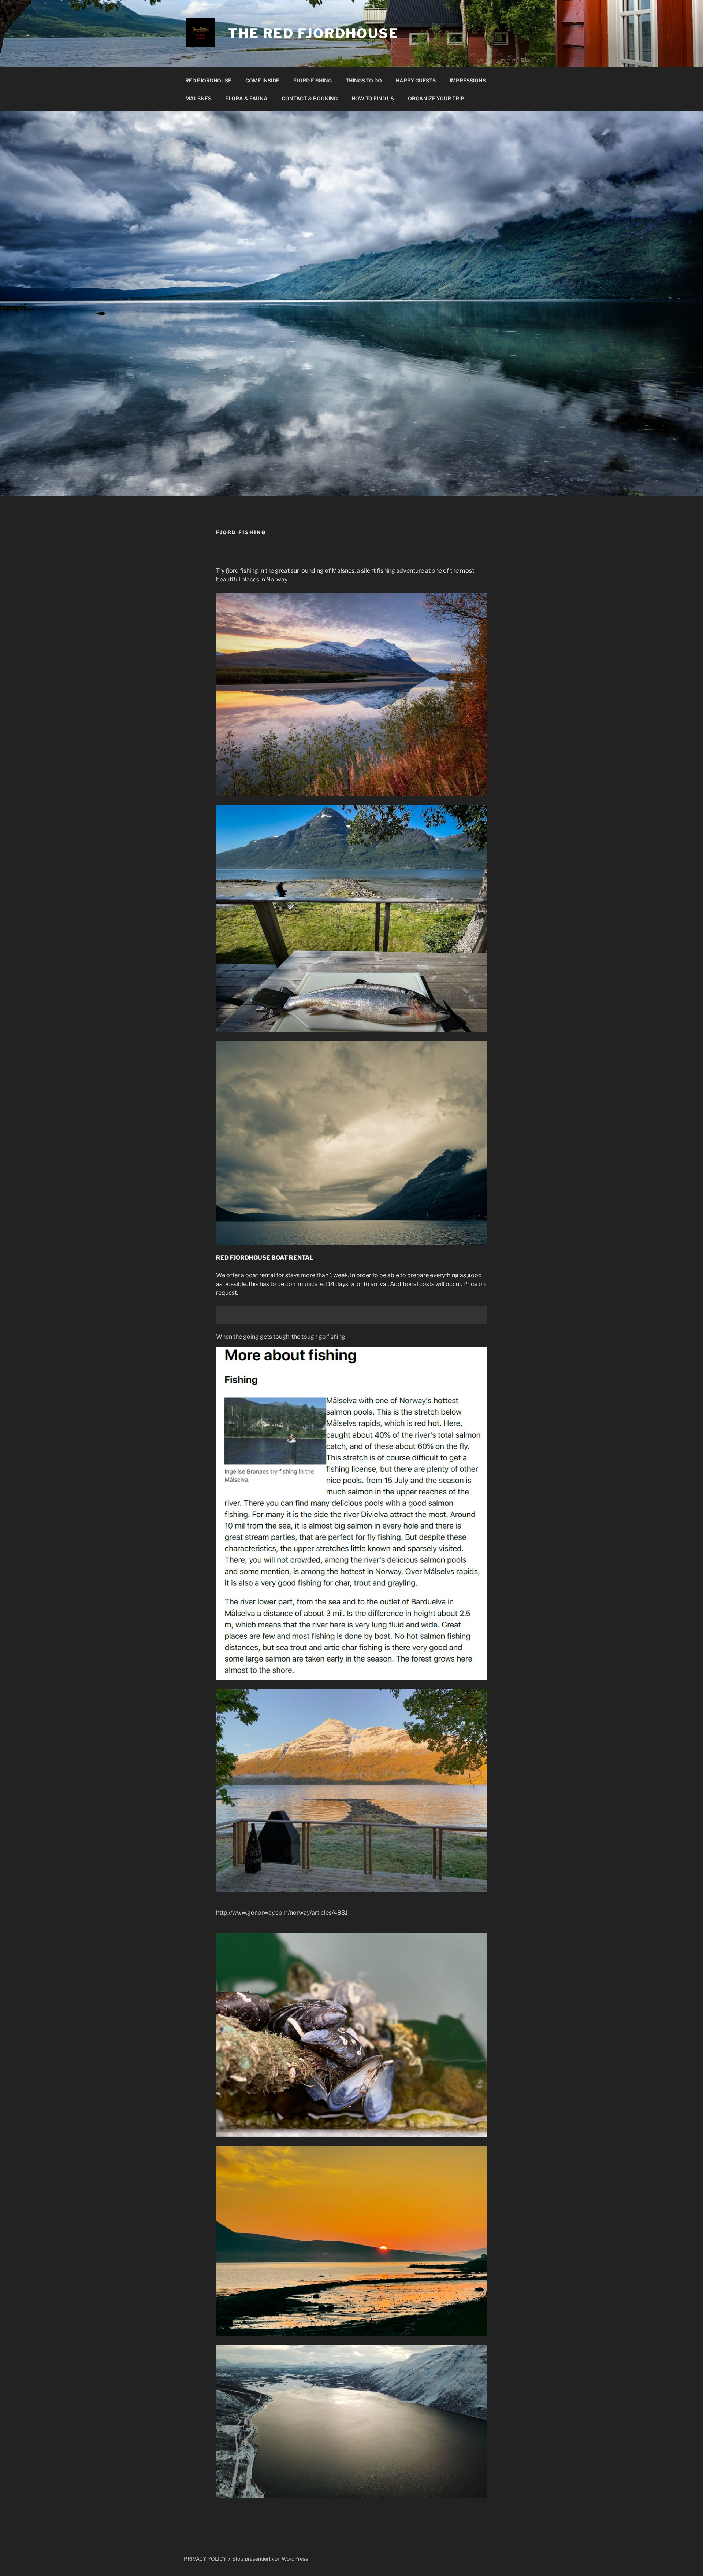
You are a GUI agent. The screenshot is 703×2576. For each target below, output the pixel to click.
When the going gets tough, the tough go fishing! (281, 1337)
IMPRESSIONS (468, 80)
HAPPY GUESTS (416, 80)
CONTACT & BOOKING (310, 98)
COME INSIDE (262, 80)
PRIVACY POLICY (205, 2559)
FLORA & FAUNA (246, 98)
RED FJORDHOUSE (208, 80)
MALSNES (198, 98)
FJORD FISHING (313, 80)
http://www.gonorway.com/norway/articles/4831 (282, 1913)
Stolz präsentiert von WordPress (270, 2559)
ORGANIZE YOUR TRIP (436, 98)
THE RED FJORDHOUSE (313, 33)
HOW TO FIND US (373, 98)
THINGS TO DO (364, 80)
